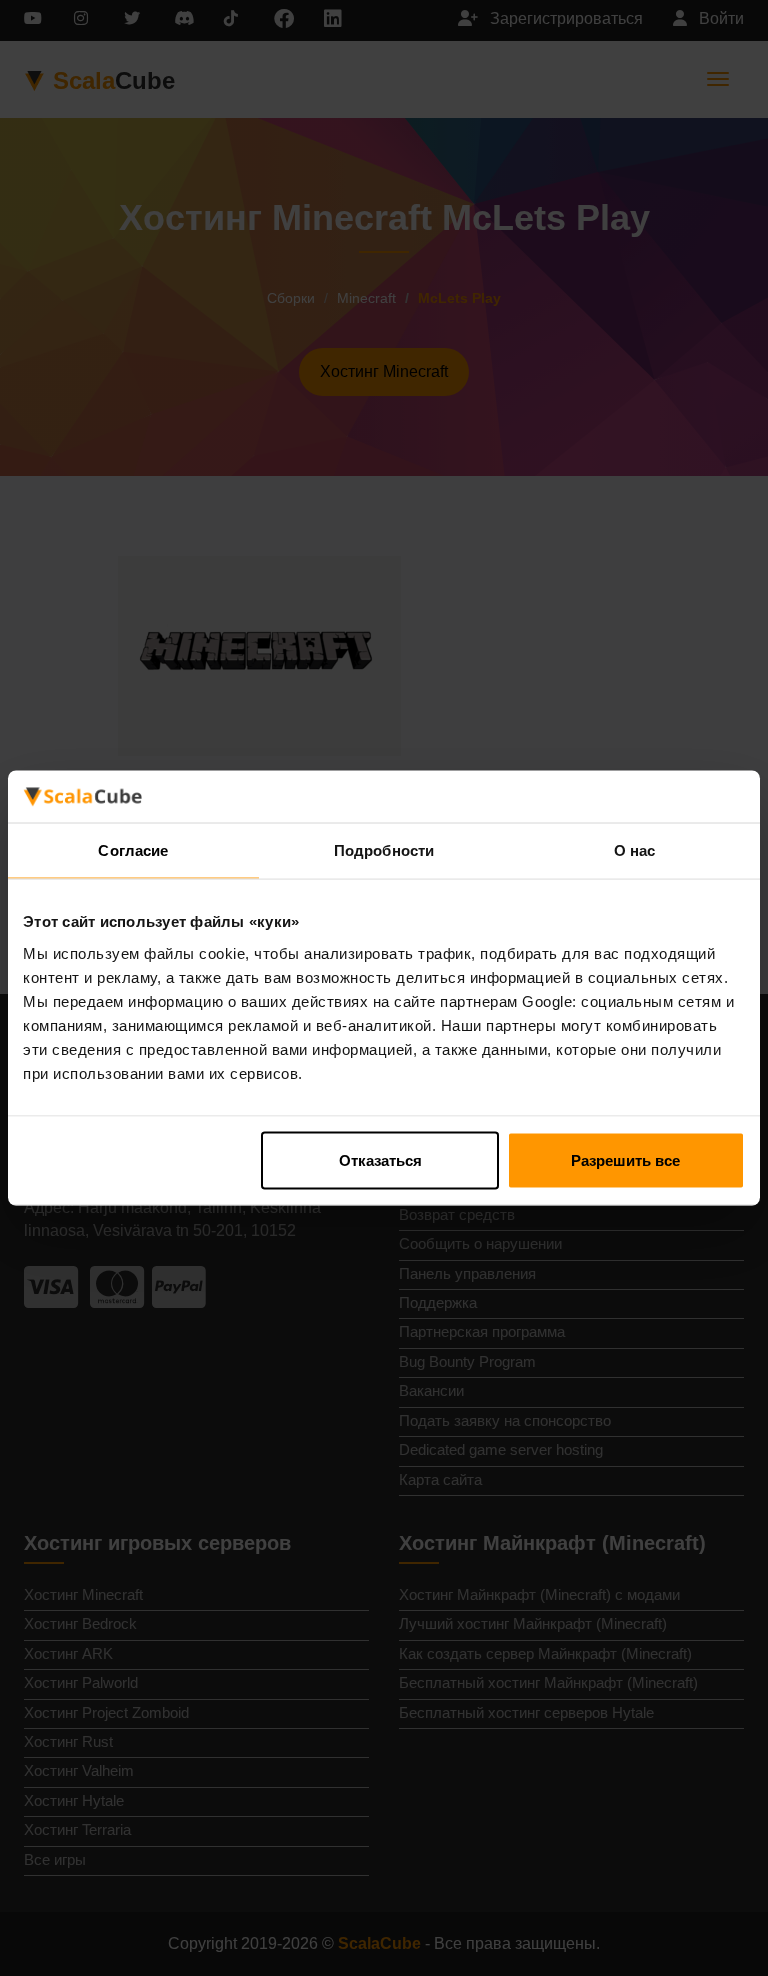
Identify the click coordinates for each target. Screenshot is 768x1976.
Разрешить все (625, 1159)
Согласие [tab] (133, 850)
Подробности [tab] (384, 850)
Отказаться (380, 1159)
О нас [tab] (635, 850)
